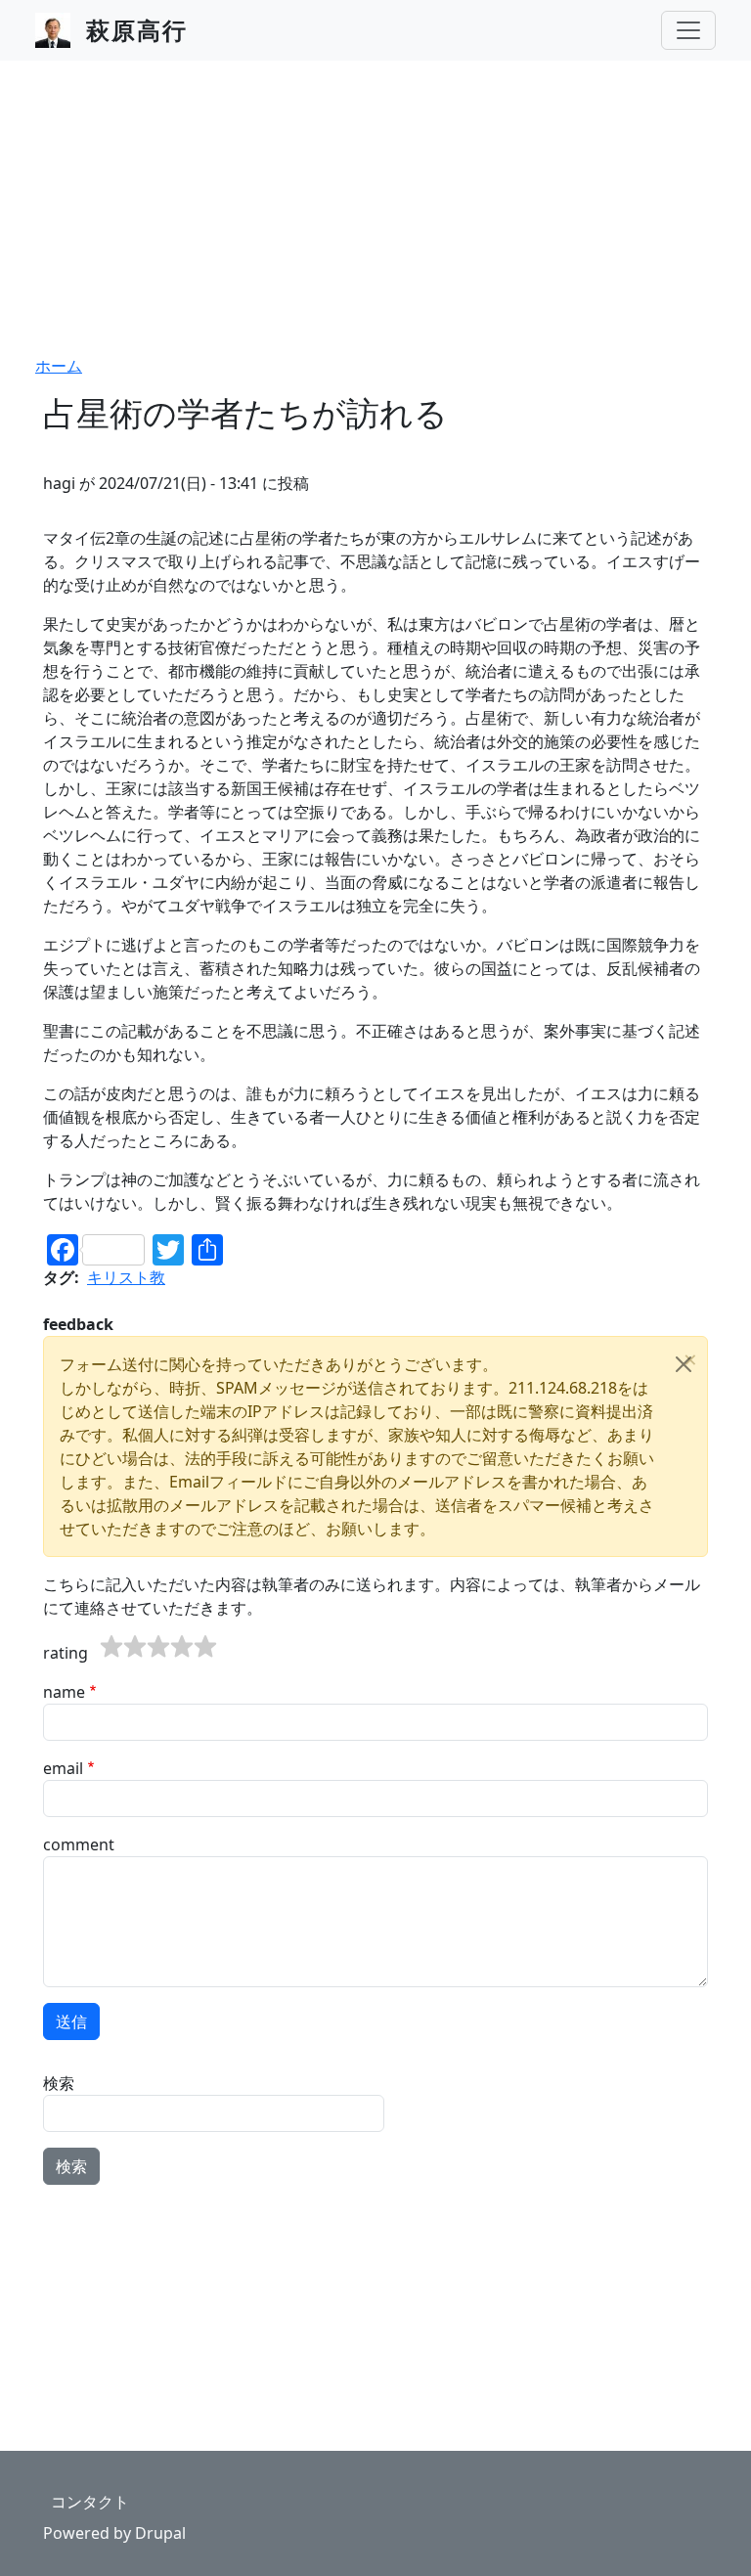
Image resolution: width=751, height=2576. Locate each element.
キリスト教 (126, 1277)
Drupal (160, 2533)
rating (66, 1653)
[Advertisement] (375, 207)
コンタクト (90, 2502)
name (64, 1692)
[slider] (158, 1647)
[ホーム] (61, 30)
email (63, 1768)
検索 (59, 2083)
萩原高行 (137, 30)
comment (79, 1844)
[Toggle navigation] (688, 30)
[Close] (684, 1364)
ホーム (59, 366)
